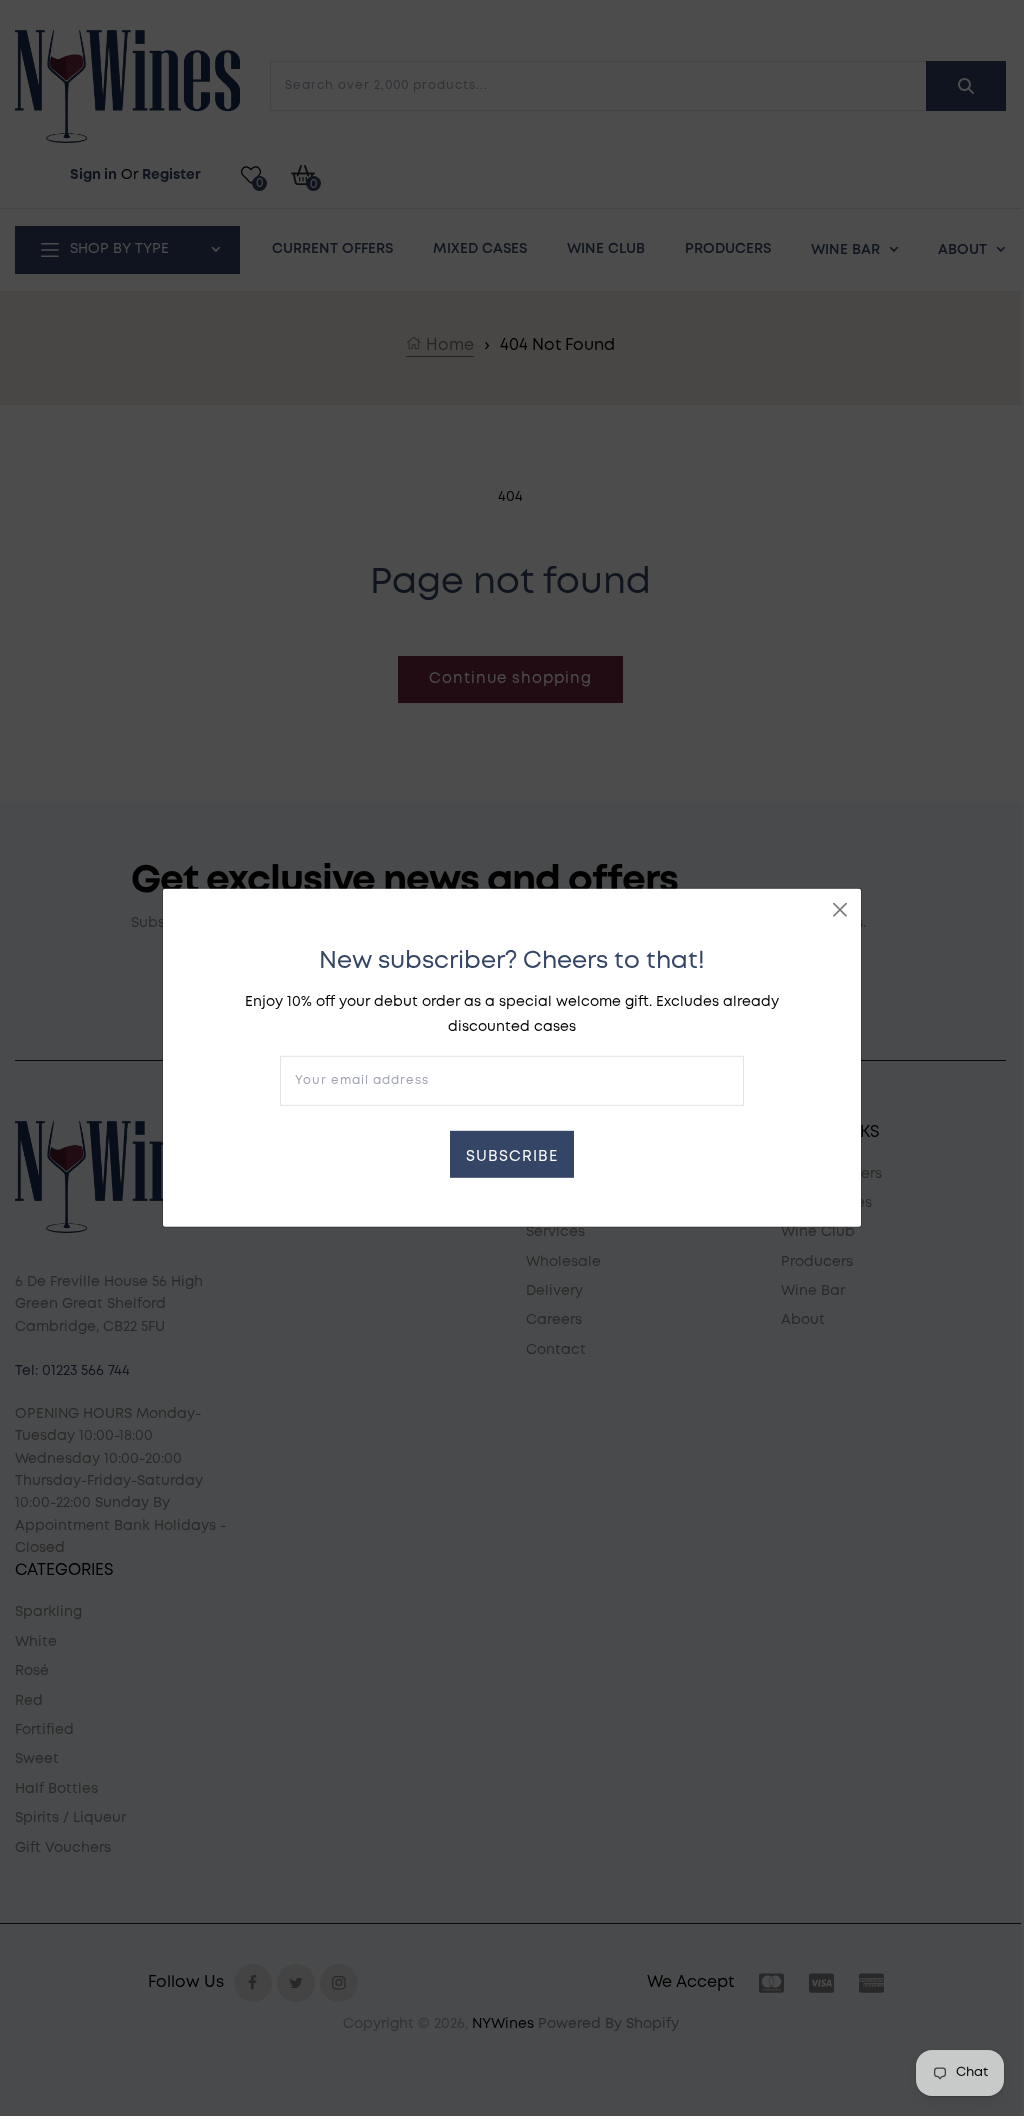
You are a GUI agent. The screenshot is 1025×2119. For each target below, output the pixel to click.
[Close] (840, 910)
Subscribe (512, 1157)
